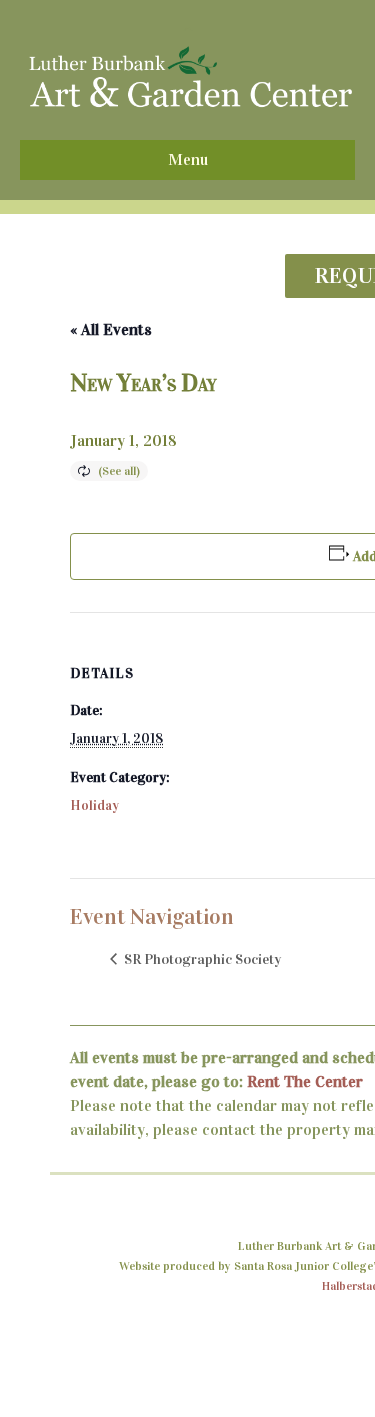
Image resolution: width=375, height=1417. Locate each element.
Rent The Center (305, 1081)
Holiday (94, 805)
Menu (188, 159)
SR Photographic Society (201, 959)
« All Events (111, 329)
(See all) (119, 471)
